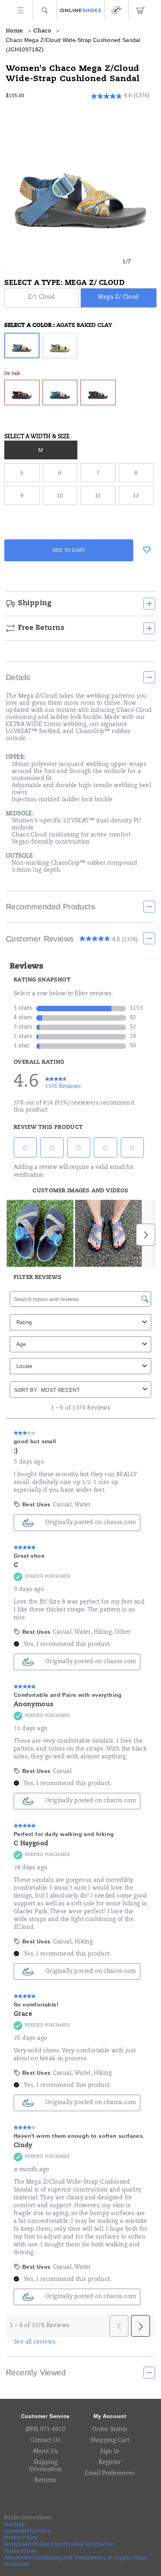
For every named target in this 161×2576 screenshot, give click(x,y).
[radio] (42, 298)
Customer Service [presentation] (46, 2416)
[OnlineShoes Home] (81, 11)
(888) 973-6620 (45, 2430)
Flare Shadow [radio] (22, 393)
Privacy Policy (21, 2538)
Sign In (110, 2452)
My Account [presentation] (110, 2416)
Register (110, 2463)
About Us (45, 2452)
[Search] (45, 10)
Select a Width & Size (37, 437)
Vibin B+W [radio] (98, 393)
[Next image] (143, 262)
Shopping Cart (110, 2441)
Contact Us (46, 2441)
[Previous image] (111, 262)
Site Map (14, 2525)
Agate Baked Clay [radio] (22, 346)
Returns (45, 2481)
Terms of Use (20, 2551)
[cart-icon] (140, 10)
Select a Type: (64, 283)
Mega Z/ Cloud (118, 298)
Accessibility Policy (27, 2531)
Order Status (110, 2430)
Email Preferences (110, 2474)
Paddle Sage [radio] (60, 346)
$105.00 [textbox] (15, 96)
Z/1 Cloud (41, 298)
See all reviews (35, 2342)
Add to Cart (69, 550)
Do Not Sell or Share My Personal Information (59, 2545)
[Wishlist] (147, 550)
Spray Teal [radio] (60, 393)
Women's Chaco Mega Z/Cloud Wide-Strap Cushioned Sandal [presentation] (73, 74)
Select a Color (58, 326)
